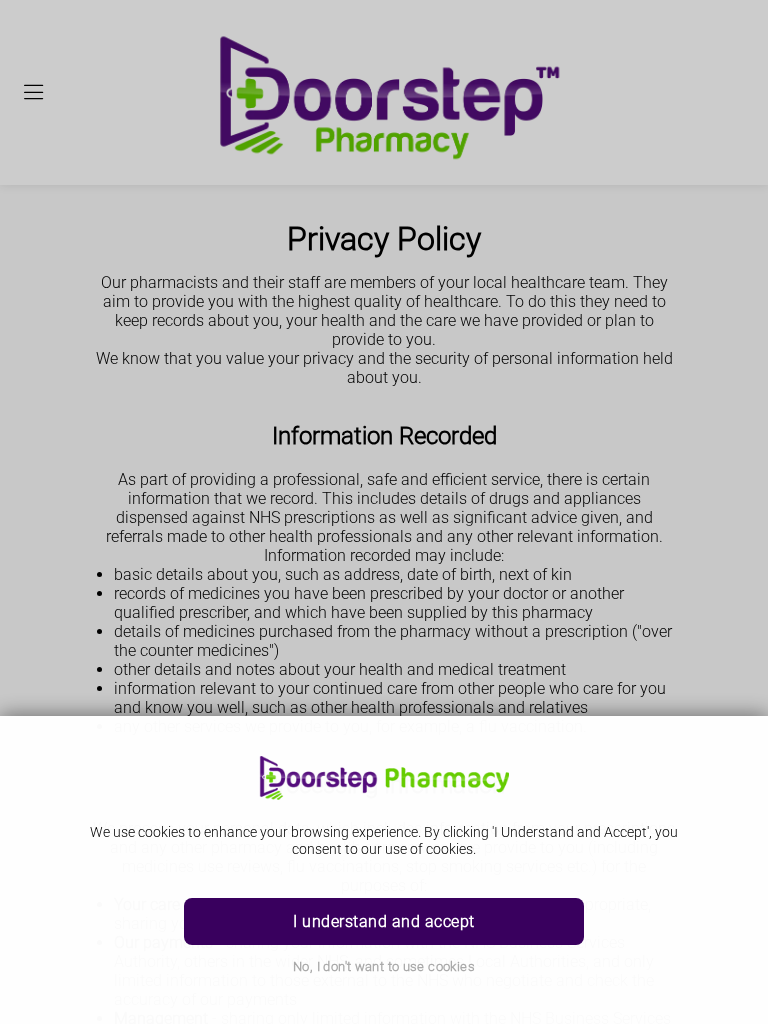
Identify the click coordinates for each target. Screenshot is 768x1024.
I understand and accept (383, 921)
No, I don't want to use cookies (384, 966)
